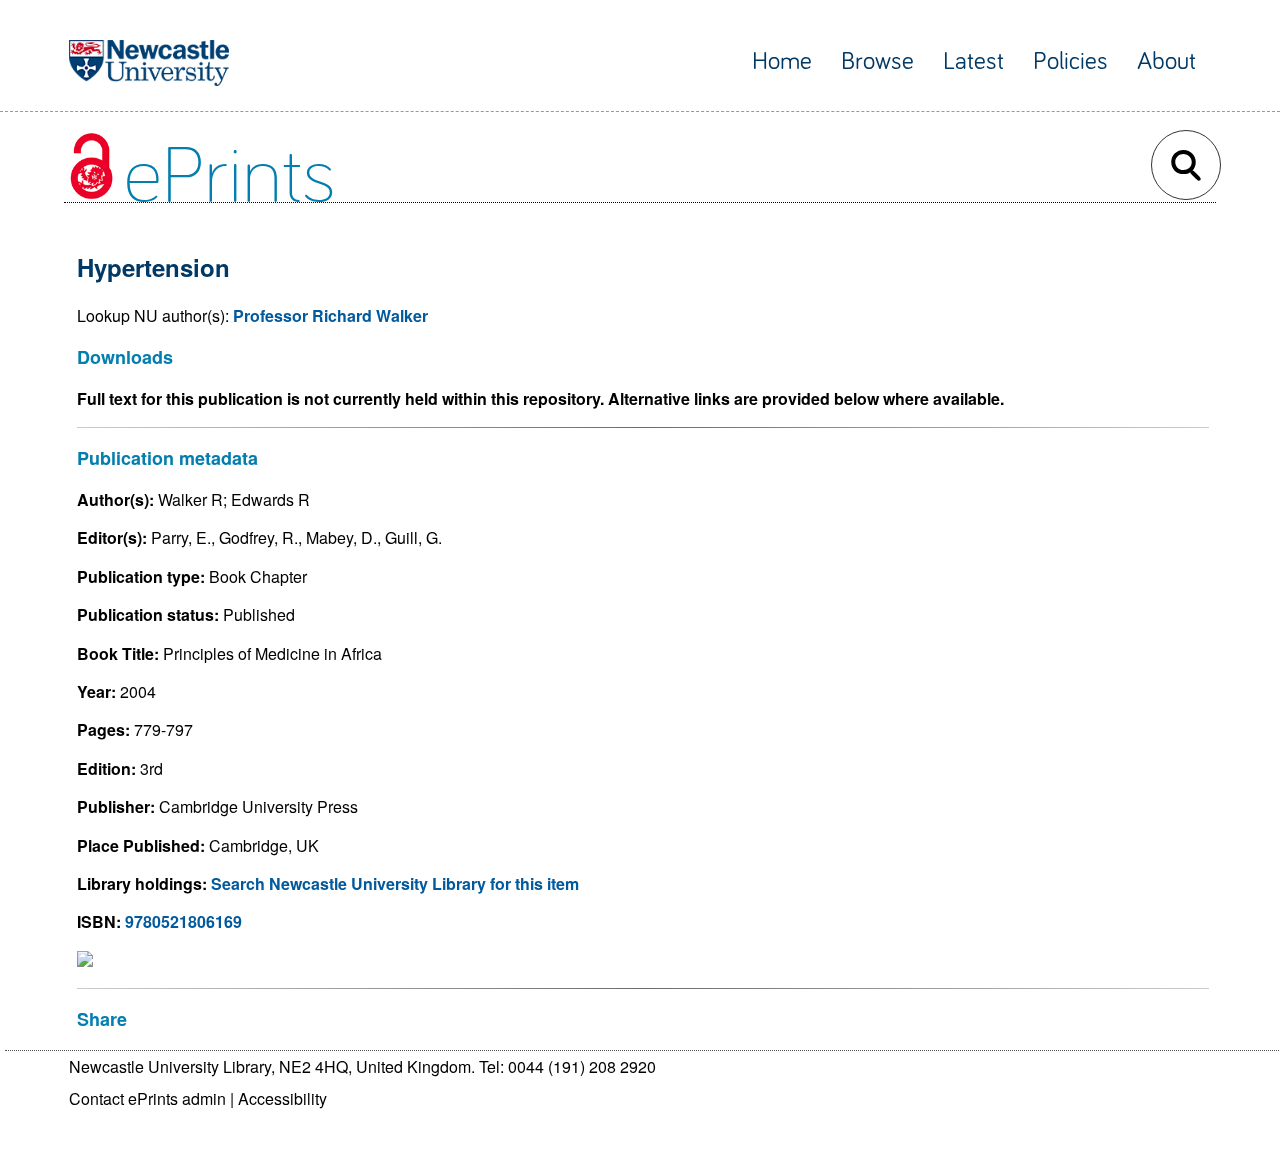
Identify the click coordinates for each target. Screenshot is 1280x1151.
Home (782, 61)
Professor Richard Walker (330, 315)
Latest (973, 61)
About (1166, 61)
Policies (1070, 61)
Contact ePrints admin (147, 1098)
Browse (877, 61)
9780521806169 (183, 921)
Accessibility (282, 1098)
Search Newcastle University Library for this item (395, 883)
